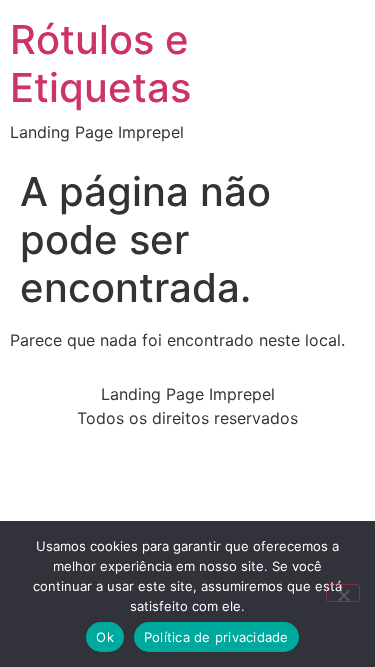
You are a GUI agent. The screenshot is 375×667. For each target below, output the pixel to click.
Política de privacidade (216, 637)
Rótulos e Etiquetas (100, 63)
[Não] (343, 593)
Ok (105, 637)
